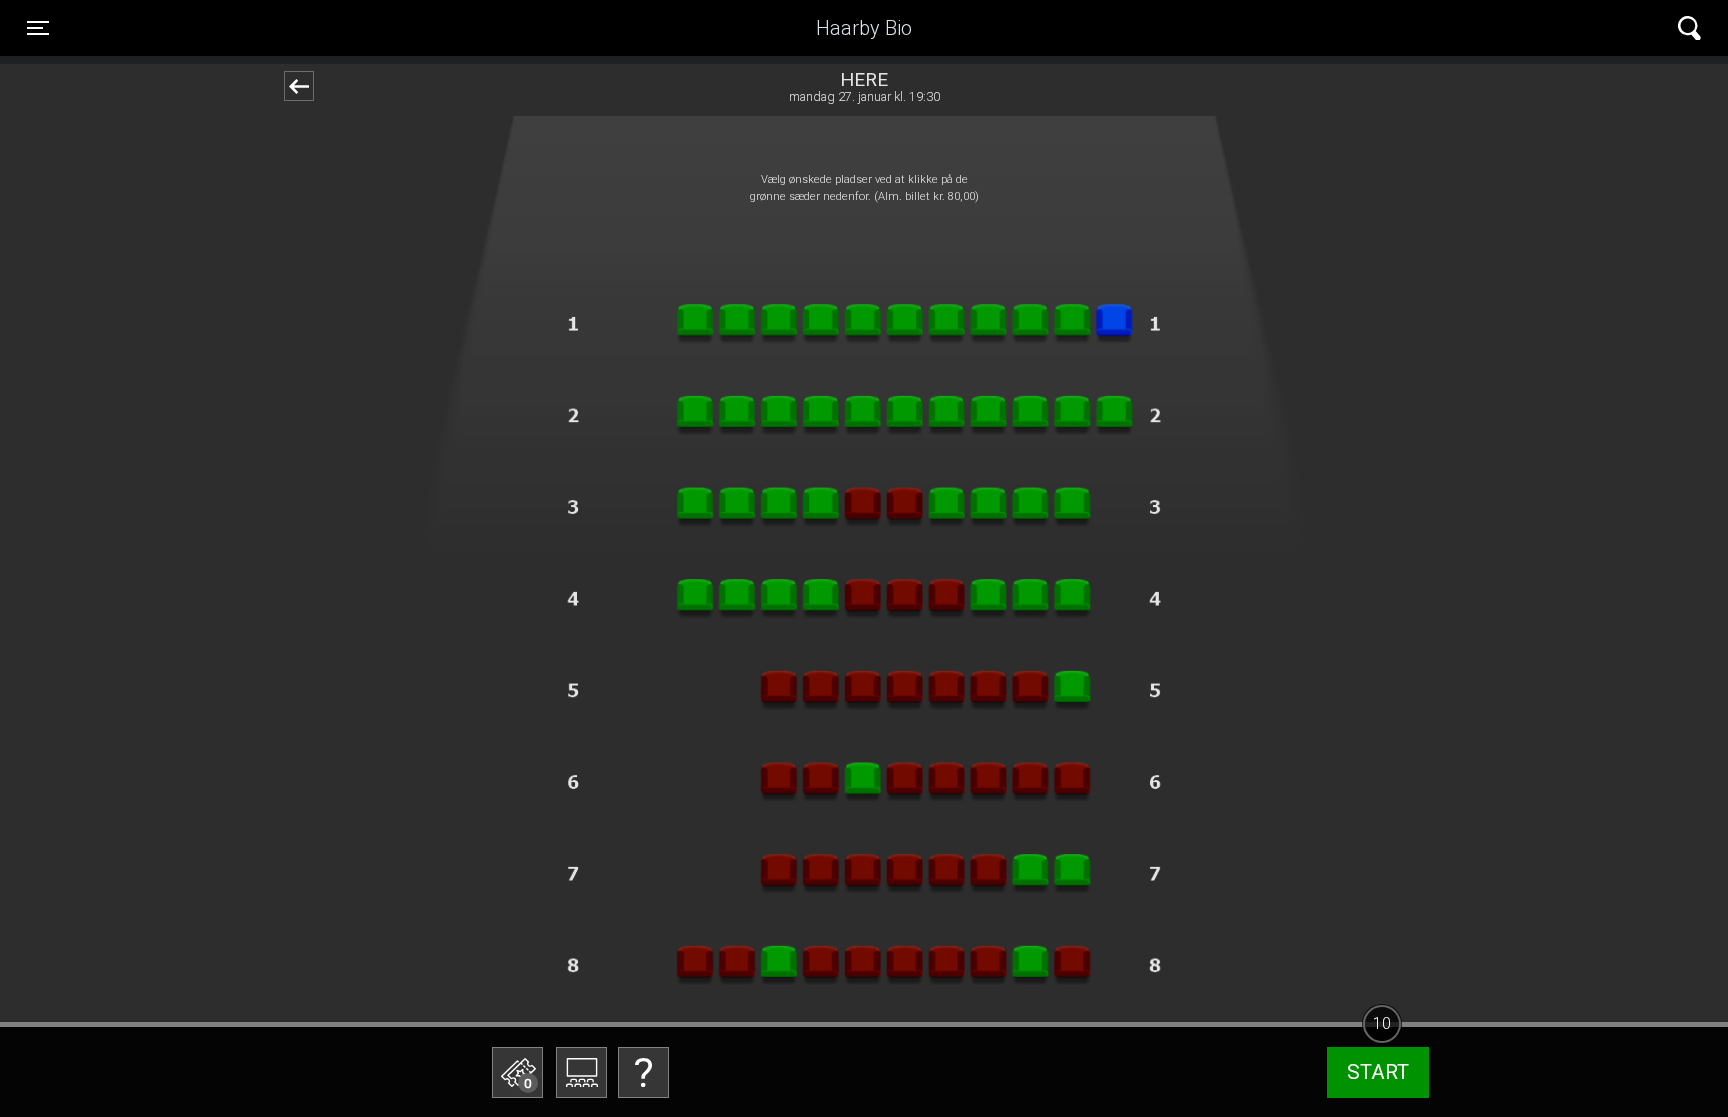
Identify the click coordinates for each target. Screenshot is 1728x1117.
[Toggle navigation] (1689, 28)
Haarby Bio (864, 28)
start (1378, 1072)
